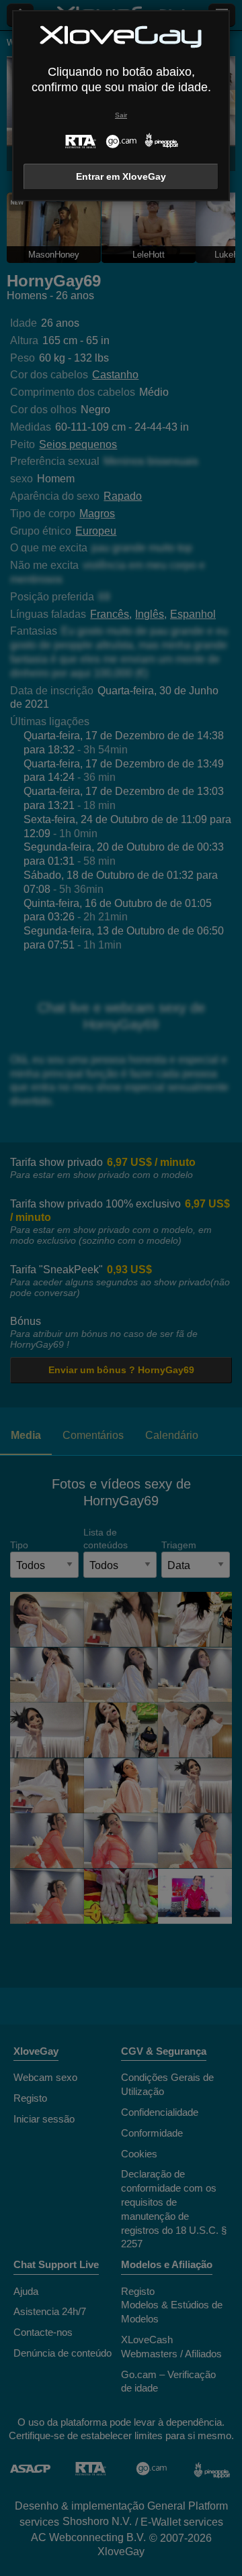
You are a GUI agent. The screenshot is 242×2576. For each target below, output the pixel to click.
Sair (121, 115)
